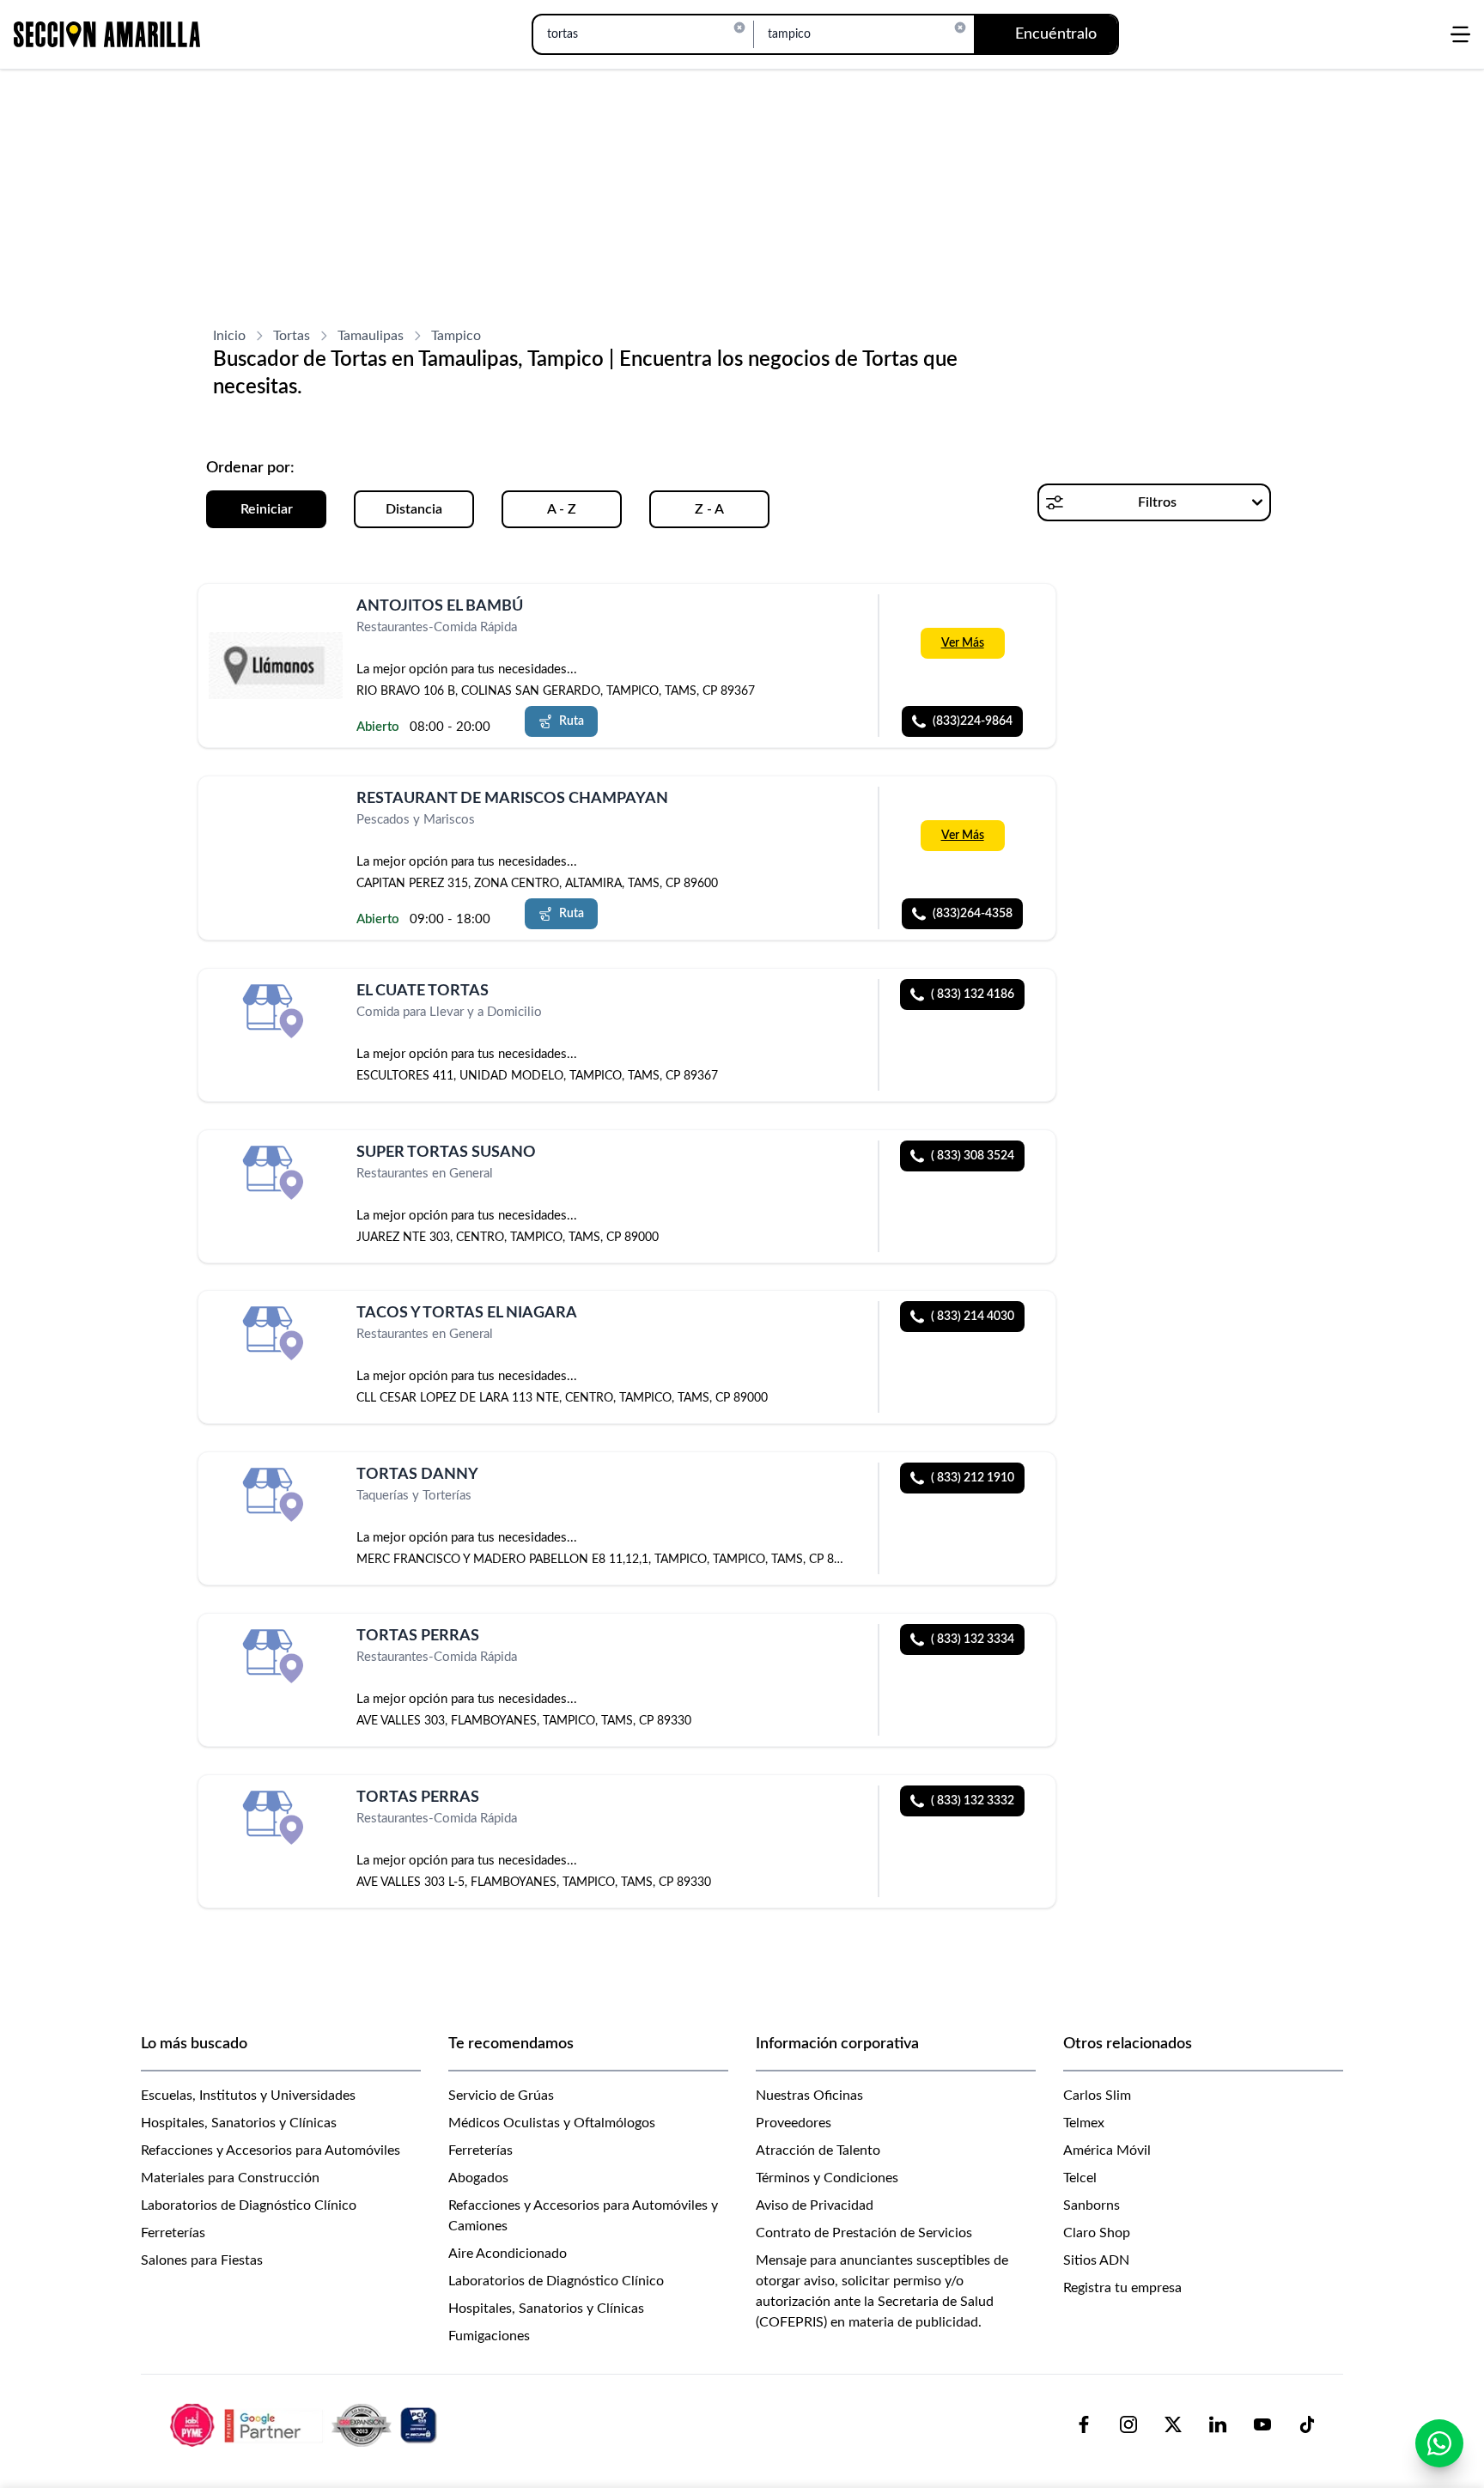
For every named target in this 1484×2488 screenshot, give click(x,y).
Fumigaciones (489, 2336)
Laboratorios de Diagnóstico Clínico (249, 2205)
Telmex (1084, 2123)
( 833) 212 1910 (973, 1478)
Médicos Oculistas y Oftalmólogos (552, 2123)
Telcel (1080, 2178)
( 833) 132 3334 (973, 1639)
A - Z (562, 509)
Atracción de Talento (818, 2150)
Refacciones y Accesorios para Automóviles (271, 2150)
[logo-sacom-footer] (306, 2424)
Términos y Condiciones (827, 2178)
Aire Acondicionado (508, 2254)
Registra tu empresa (1122, 2288)
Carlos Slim (1097, 2096)
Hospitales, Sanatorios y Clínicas (239, 2123)
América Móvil (1107, 2150)
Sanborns (1092, 2205)
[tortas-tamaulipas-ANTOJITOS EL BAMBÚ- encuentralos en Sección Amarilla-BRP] (276, 666)
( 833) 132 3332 (973, 1801)
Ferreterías (173, 2233)
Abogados (478, 2178)
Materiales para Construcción (230, 2178)
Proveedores (794, 2123)
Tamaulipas (371, 336)
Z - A (709, 509)
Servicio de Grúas (501, 2096)
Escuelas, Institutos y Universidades (248, 2096)
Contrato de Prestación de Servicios (864, 2233)
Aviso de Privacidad (815, 2205)
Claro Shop (1097, 2233)
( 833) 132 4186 (973, 995)
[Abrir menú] (1460, 34)
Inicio (229, 336)
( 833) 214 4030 (973, 1317)
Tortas (292, 336)
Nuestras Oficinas (809, 2096)
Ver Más (963, 643)
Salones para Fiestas (202, 2260)
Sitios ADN (1096, 2260)
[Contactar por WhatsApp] (1439, 2443)
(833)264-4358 (973, 914)
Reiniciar (267, 509)
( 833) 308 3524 (973, 1156)
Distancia (414, 509)
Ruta (572, 721)
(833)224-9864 (973, 721)
